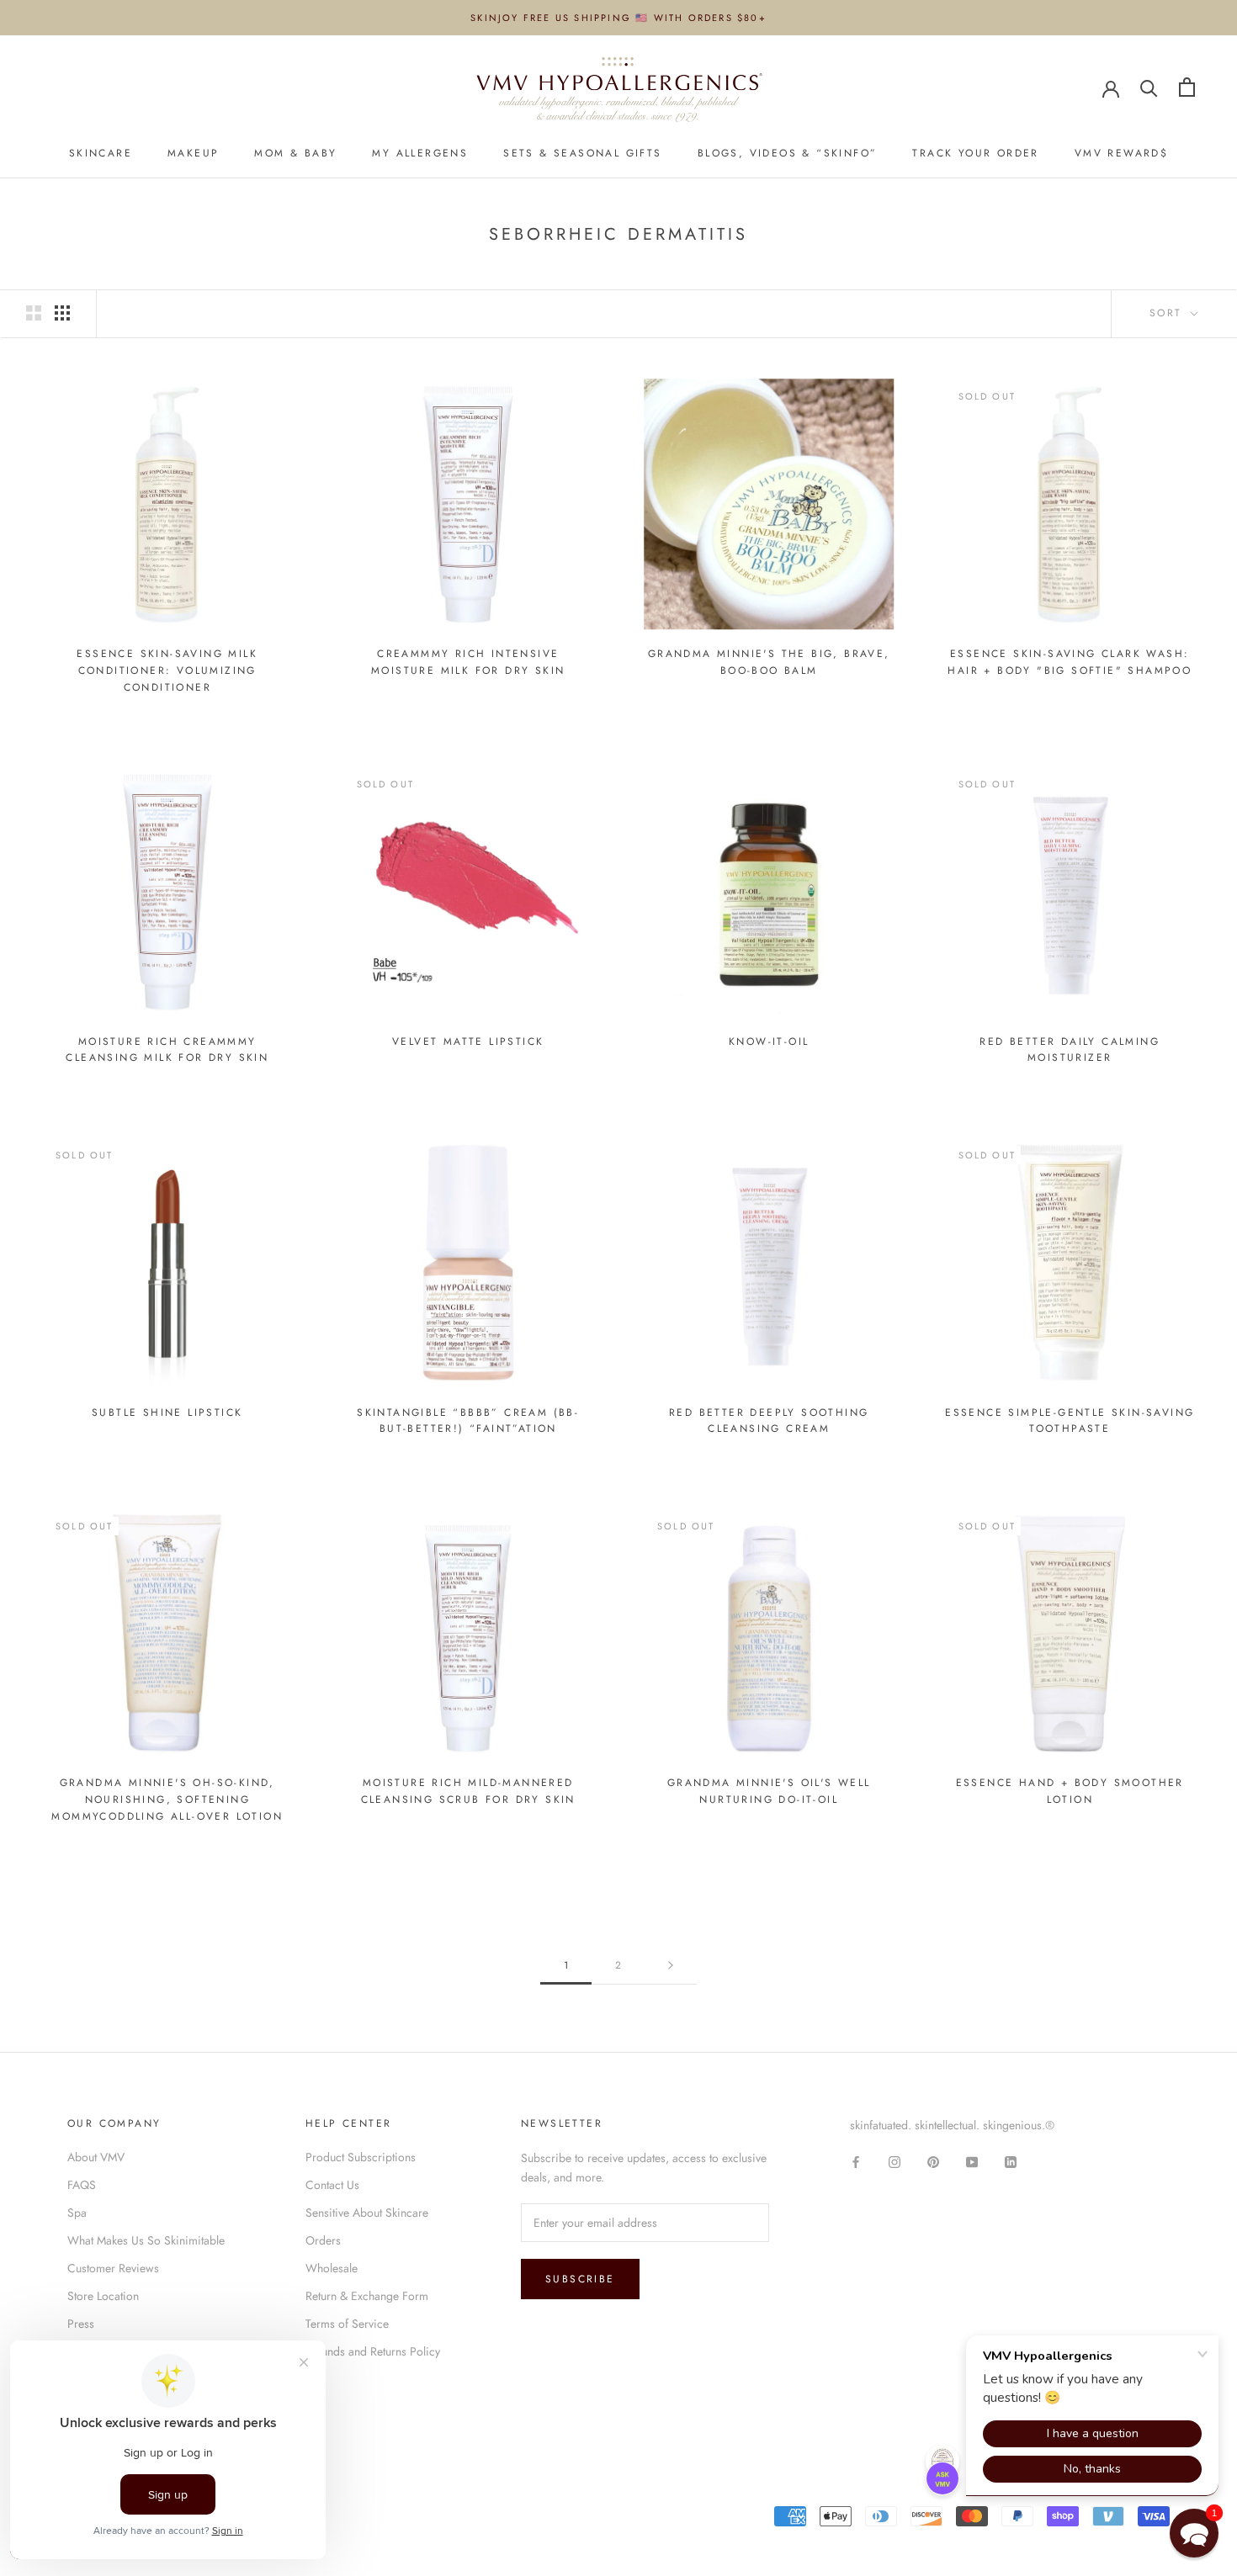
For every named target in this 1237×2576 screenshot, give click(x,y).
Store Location (103, 2296)
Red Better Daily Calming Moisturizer (1070, 1050)
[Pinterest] (933, 2162)
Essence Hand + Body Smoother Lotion (1070, 1791)
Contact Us (332, 2185)
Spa (77, 2213)
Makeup (193, 154)
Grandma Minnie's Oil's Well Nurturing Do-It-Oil (769, 1791)
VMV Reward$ (1121, 154)
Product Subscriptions (361, 2157)
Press (81, 2324)
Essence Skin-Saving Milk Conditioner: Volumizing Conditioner (167, 671)
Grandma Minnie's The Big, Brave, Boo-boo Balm (769, 662)
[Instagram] (895, 2162)
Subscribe (580, 2279)
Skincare (101, 154)
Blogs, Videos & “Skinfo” (788, 154)
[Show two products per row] (34, 313)
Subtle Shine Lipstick (167, 1413)
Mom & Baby (295, 154)
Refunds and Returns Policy (373, 2351)
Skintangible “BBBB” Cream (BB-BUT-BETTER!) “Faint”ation (468, 1421)
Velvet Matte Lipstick (468, 1042)
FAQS (82, 2185)
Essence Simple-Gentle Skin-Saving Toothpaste (1070, 1421)
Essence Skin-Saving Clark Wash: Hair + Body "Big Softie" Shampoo (1070, 662)
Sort (1168, 313)
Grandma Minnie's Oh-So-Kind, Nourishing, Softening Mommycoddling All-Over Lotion (167, 1799)
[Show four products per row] (62, 313)
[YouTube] (972, 2162)
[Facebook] (856, 2162)
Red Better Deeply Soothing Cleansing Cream (769, 1421)
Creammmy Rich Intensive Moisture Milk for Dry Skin (468, 662)
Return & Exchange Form (367, 2296)
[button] (1194, 2533)
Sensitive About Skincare (367, 2213)
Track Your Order (975, 154)
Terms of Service (347, 2324)
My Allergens (420, 154)
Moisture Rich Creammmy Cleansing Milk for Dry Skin (167, 1050)
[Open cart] (1187, 87)
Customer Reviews (113, 2268)
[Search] (1149, 87)
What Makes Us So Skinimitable (146, 2240)
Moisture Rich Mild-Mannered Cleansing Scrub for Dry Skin (468, 1791)
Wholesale (332, 2268)
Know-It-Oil (769, 1042)
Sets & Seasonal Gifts (582, 154)
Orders (323, 2240)
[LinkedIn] (1011, 2162)
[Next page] (671, 1966)
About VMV (96, 2157)
